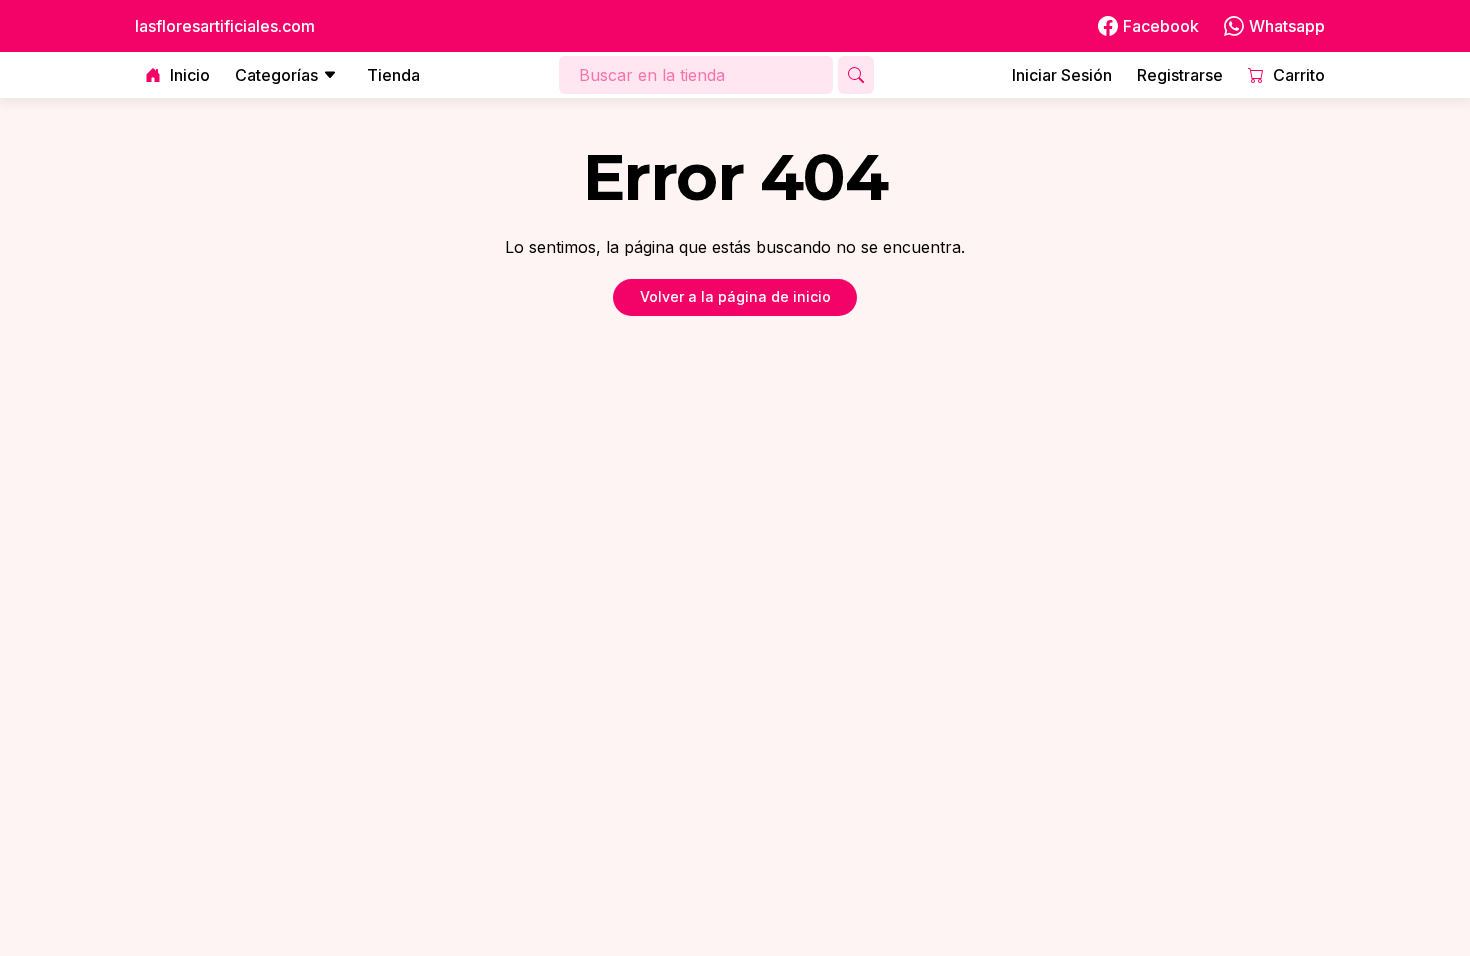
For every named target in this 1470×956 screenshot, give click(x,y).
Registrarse (1180, 75)
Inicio (190, 75)
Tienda (393, 75)
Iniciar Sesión (1062, 75)
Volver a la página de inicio (735, 296)
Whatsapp (1287, 26)
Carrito (1299, 75)
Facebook (1161, 26)
